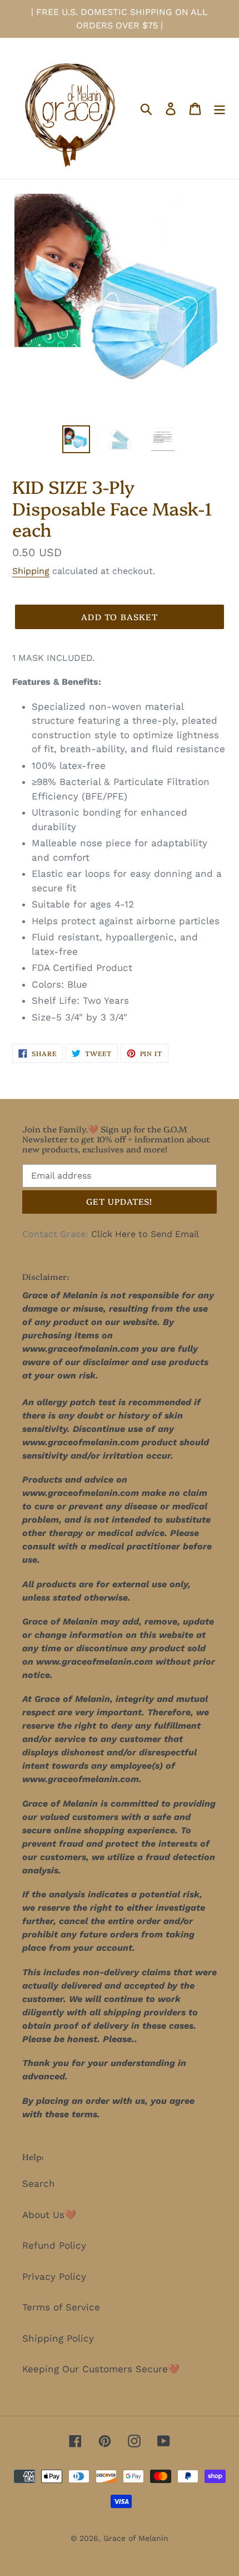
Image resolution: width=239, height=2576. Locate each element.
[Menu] (220, 109)
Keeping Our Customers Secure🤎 (101, 2369)
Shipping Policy (58, 2338)
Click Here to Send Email (145, 1234)
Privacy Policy (54, 2276)
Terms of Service (61, 2307)
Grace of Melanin (136, 2538)
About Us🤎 (49, 2215)
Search (39, 2184)
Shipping (31, 571)
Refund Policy (54, 2245)
